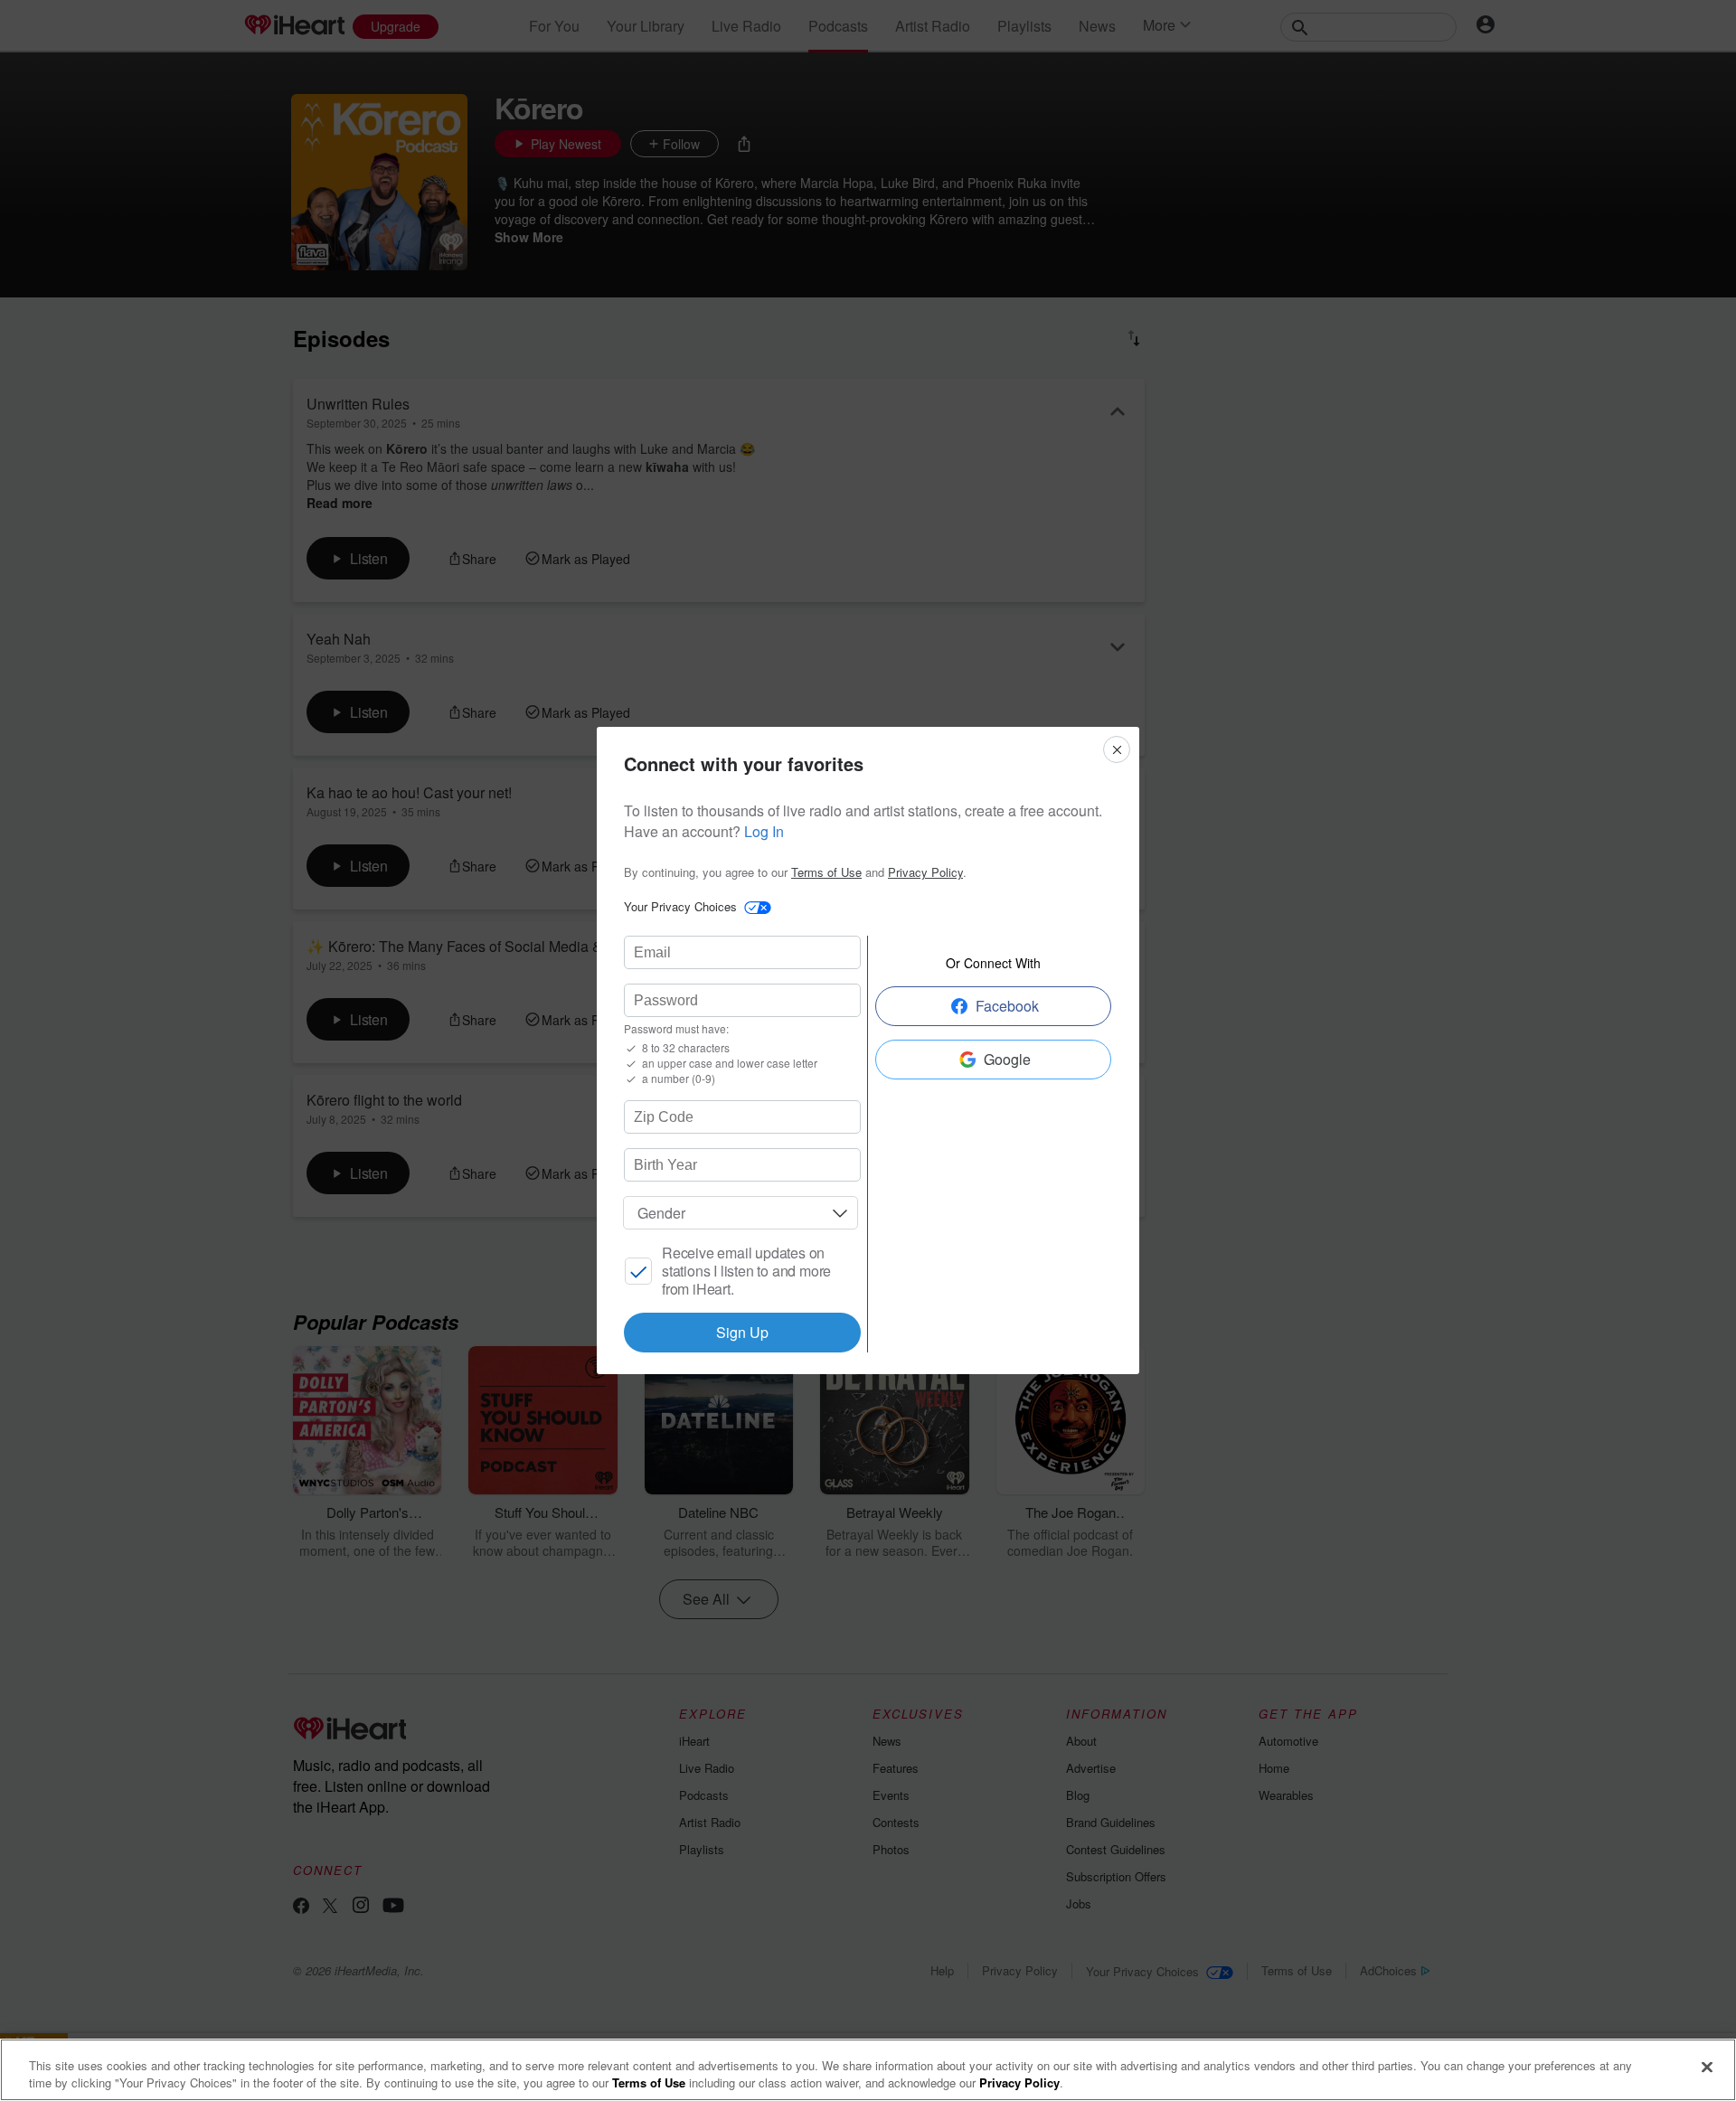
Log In (764, 831)
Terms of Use (826, 872)
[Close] (1707, 2068)
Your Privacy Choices (680, 906)
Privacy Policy (925, 872)
